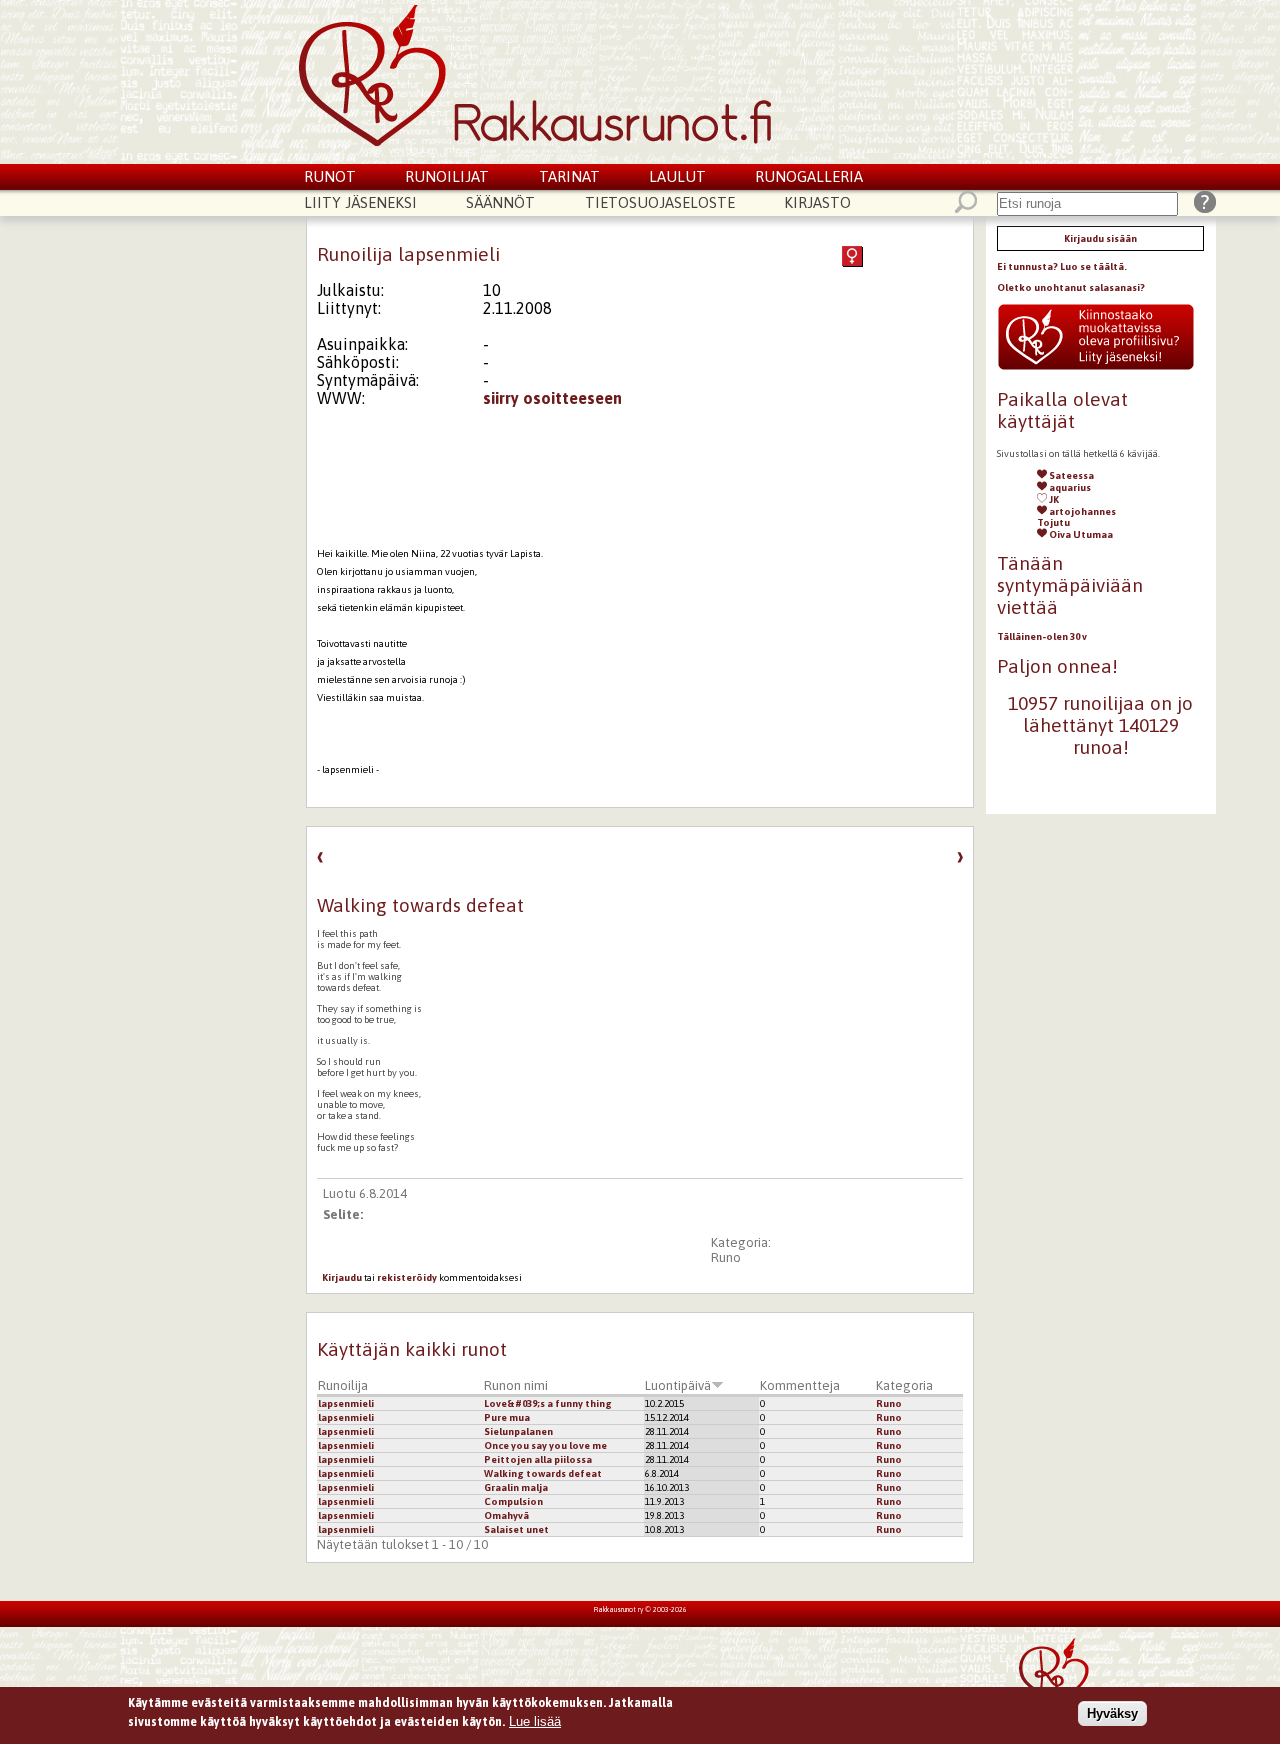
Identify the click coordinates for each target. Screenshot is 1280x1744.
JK (1053, 499)
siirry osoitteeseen (552, 398)
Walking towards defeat (543, 1473)
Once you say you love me (545, 1445)
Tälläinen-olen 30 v (1042, 636)
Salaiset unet (516, 1529)
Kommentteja (800, 1385)
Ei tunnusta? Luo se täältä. (1062, 266)
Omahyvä (506, 1515)
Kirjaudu (342, 1277)
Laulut (677, 176)
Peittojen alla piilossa (538, 1459)
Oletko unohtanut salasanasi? (1071, 287)
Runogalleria (809, 176)
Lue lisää (535, 1721)
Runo (726, 1257)
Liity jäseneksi (360, 202)
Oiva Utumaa (1080, 534)
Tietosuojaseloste (660, 202)
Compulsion (513, 1501)
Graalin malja (516, 1487)
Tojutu (1053, 522)
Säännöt (500, 202)
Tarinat (569, 176)
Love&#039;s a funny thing (548, 1403)
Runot (330, 176)
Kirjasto (817, 202)
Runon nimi (516, 1385)
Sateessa (1070, 475)
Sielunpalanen (518, 1431)
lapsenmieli (346, 1403)
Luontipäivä (678, 1385)
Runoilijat (447, 176)
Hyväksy (1112, 1712)
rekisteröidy (407, 1277)
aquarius (1069, 487)
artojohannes (1081, 511)
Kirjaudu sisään (1100, 238)
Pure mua (507, 1417)
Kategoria (904, 1385)
